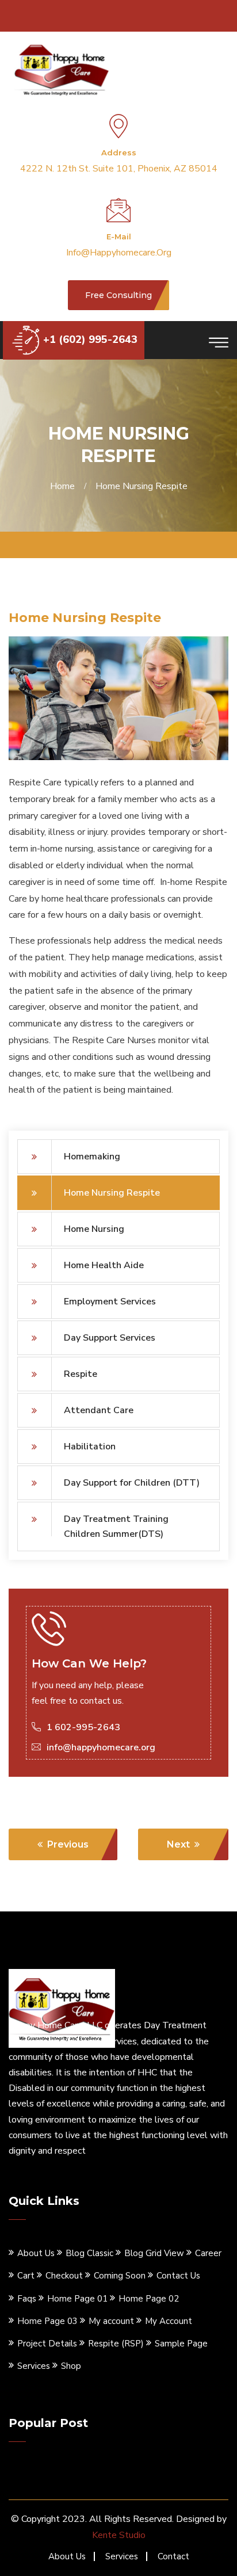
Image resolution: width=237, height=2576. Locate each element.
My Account (169, 2321)
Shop (71, 2366)
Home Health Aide (104, 1265)
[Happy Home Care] (62, 68)
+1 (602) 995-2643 (90, 339)
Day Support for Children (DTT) (132, 1483)
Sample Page (181, 2344)
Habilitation (90, 1447)
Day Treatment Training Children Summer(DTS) (116, 1526)
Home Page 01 (77, 2299)
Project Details (47, 2344)
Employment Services (110, 1302)
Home (65, 486)
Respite (81, 1374)
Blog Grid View (154, 2253)
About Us (36, 2253)
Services (34, 2366)
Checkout (64, 2276)
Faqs (27, 2299)
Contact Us (178, 2276)
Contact (173, 2556)
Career (208, 2253)
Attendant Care (99, 1410)
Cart (26, 2276)
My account (111, 2321)
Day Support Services (110, 1338)
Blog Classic (89, 2253)
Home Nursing (94, 1229)
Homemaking (92, 1157)
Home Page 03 (47, 2321)
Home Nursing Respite (112, 1193)
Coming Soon (120, 2276)
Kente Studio (119, 2535)
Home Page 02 (149, 2299)
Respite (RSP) (116, 2344)
